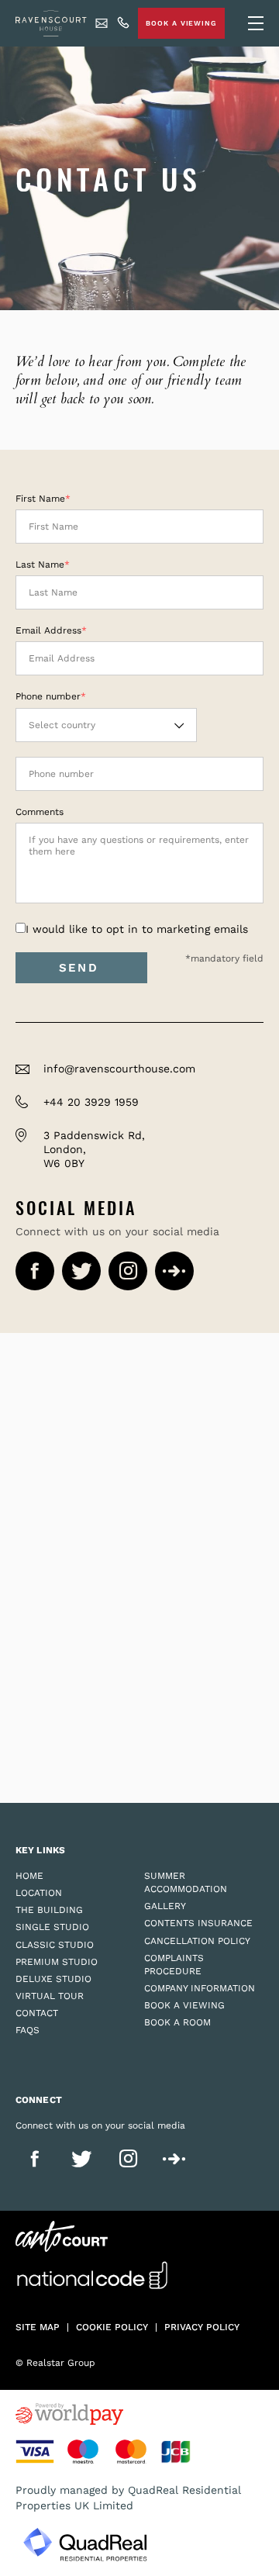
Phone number (48, 696)
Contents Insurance (198, 1923)
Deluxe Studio (53, 1979)
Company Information (200, 1988)
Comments (40, 812)
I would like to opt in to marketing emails (137, 929)
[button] (106, 725)
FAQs (28, 2030)
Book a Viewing (184, 2005)
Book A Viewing (181, 23)
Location (39, 1893)
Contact (37, 2013)
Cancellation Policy (197, 1941)
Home (29, 1876)
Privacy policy (202, 2327)
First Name (40, 499)
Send (81, 968)
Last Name (40, 565)
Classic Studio (55, 1945)
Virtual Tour (50, 1996)
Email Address (48, 630)
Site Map (38, 2327)
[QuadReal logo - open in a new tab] (85, 2545)
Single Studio (52, 1927)
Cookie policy (112, 2327)
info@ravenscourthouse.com (119, 1069)
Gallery (165, 1906)
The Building (49, 1910)
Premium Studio (57, 1962)
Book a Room (177, 2022)
